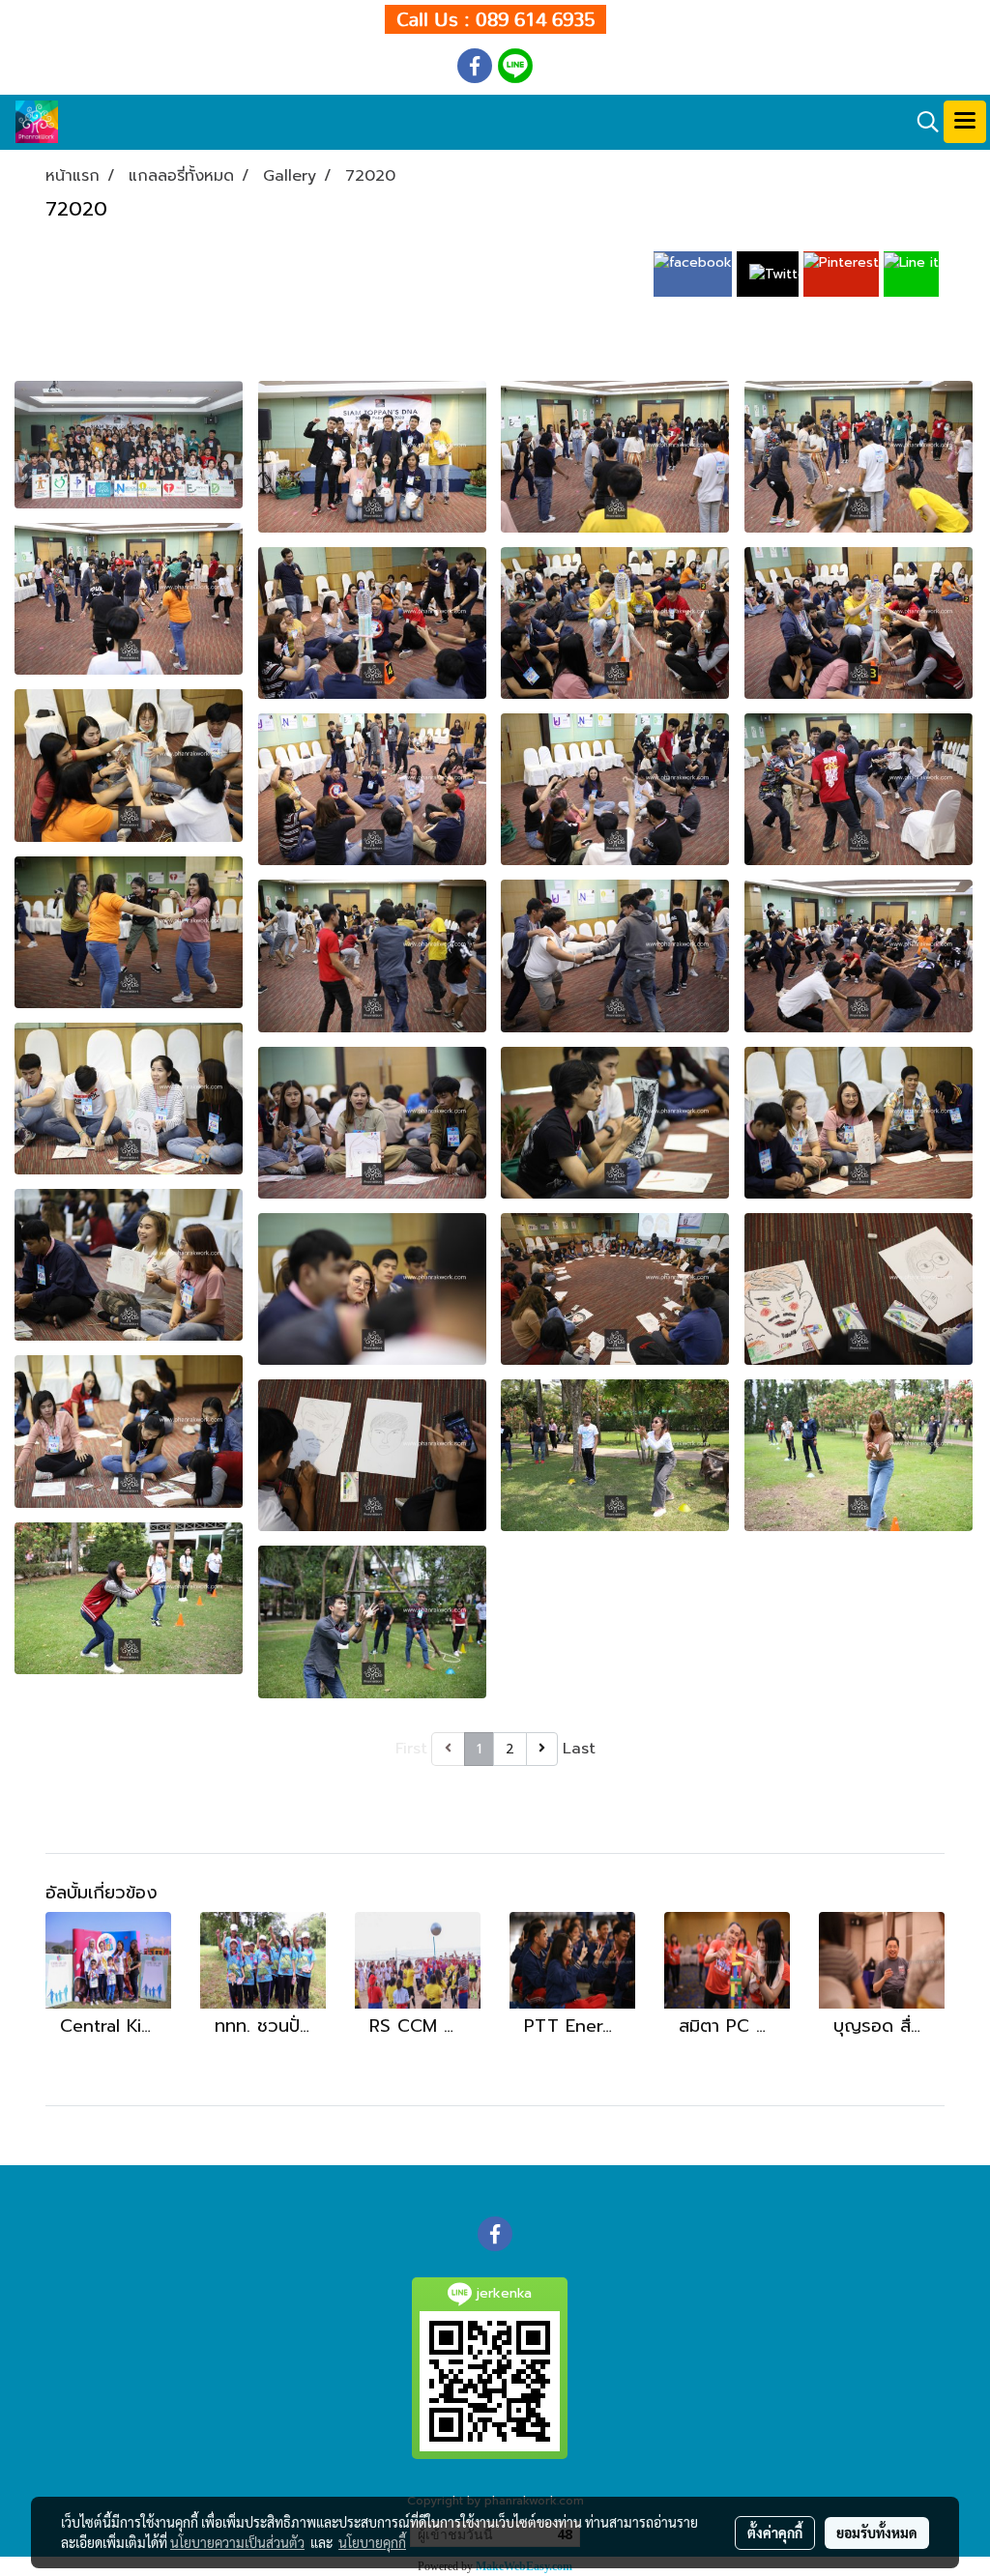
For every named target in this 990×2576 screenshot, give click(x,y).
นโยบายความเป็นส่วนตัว (237, 2542)
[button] (921, 122)
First (411, 1749)
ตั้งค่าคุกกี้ (775, 2533)
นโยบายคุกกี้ (372, 2542)
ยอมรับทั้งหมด (877, 2533)
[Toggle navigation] (965, 122)
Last (579, 1749)
